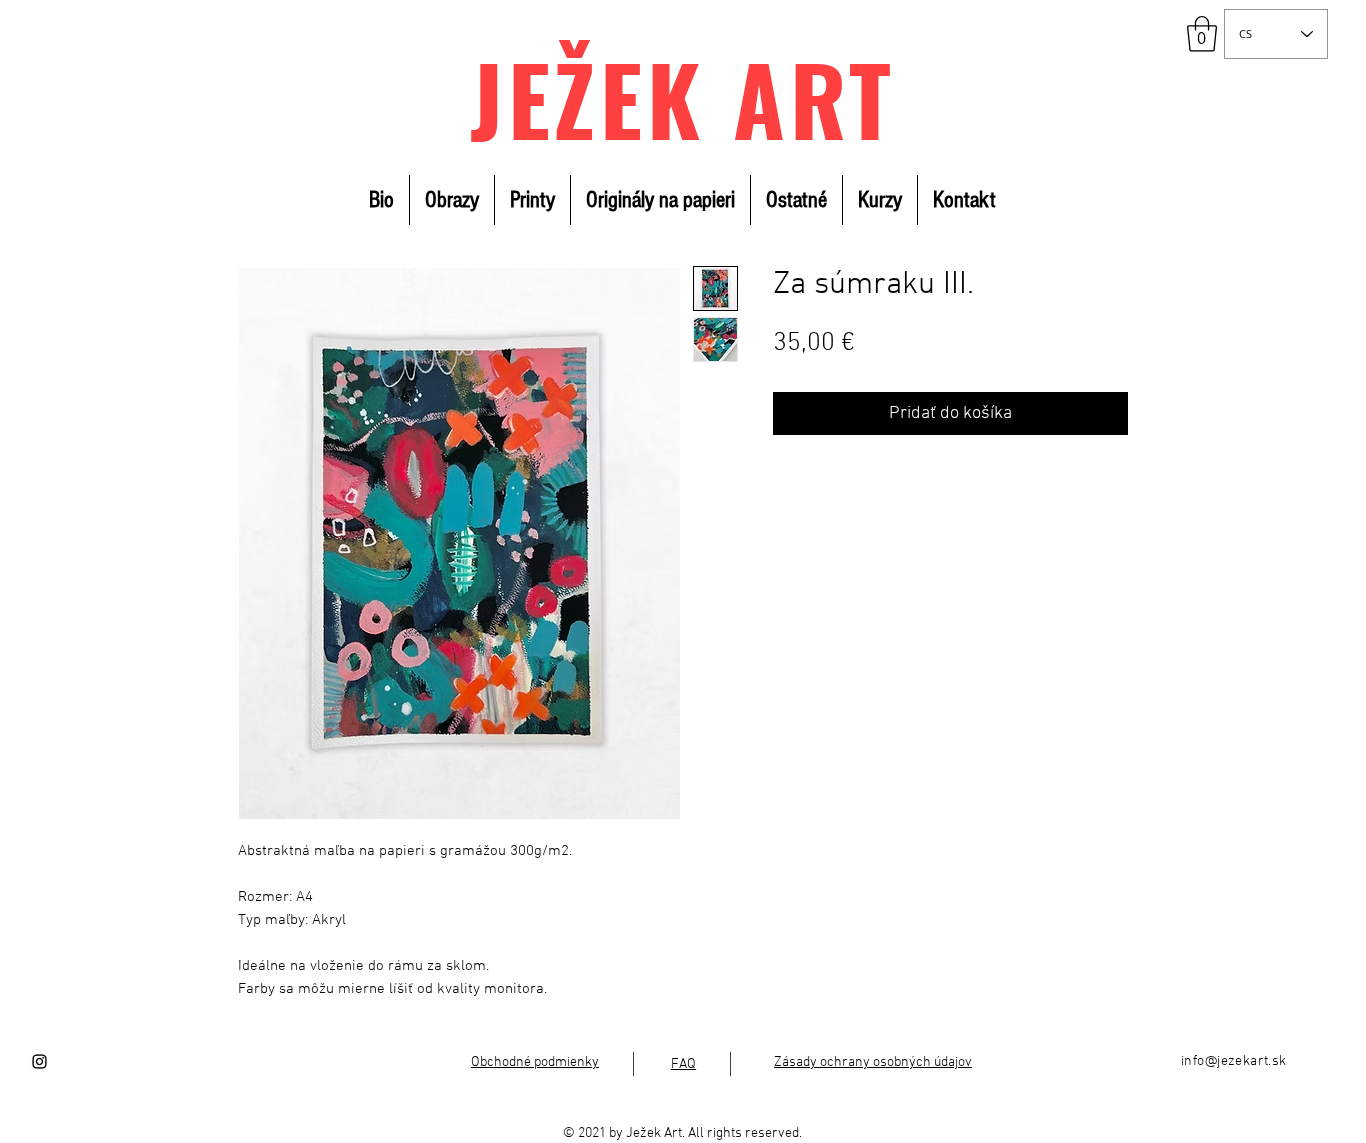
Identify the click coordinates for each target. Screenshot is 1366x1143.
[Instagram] (39, 1061)
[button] (1202, 34)
